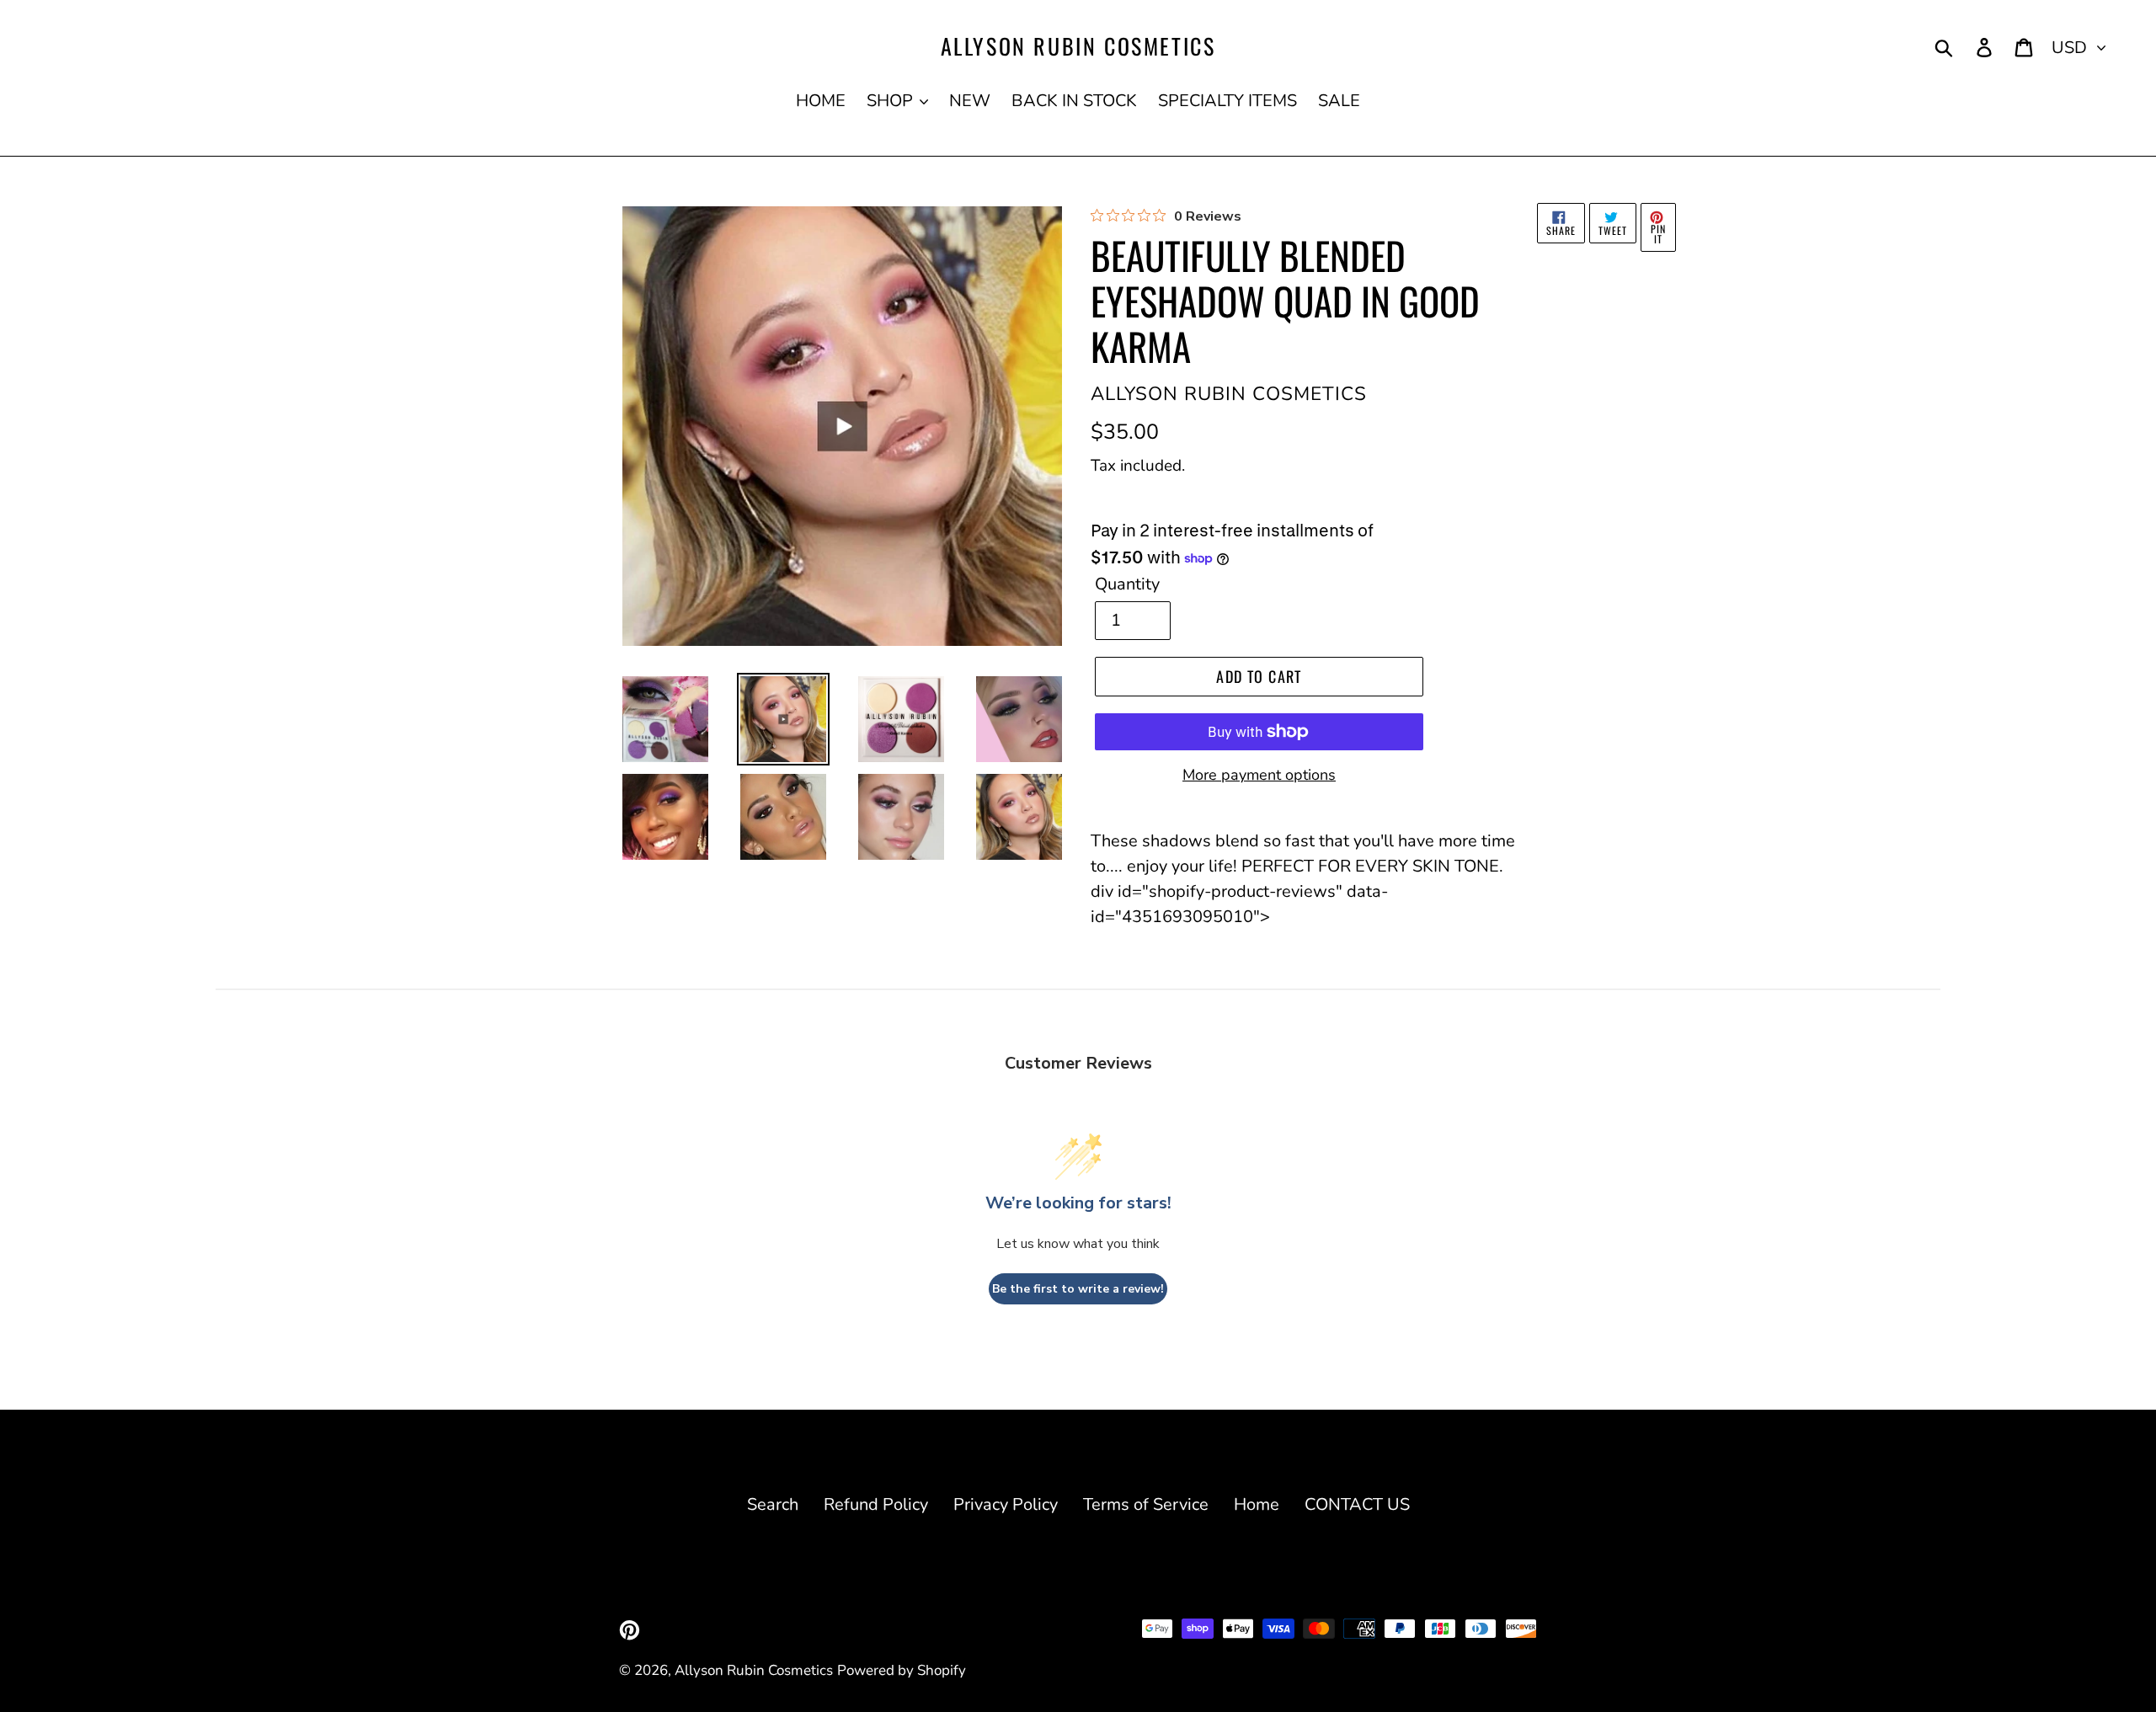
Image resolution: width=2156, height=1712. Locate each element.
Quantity (1127, 584)
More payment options (1259, 775)
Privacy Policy (1006, 1504)
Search (773, 1504)
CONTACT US (1357, 1504)
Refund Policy (876, 1504)
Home (1257, 1504)
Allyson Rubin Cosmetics (1078, 46)
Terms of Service (1146, 1504)
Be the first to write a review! (1078, 1289)
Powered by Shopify (902, 1670)
